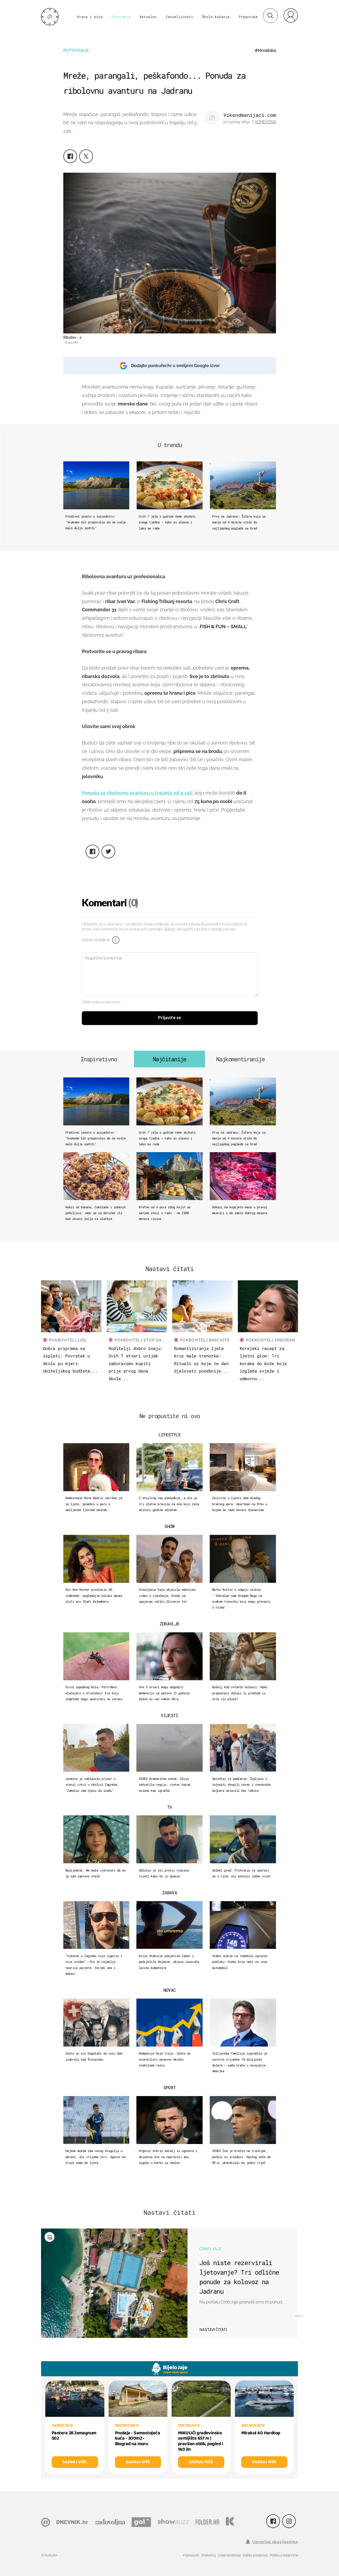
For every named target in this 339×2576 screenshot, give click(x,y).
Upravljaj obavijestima (275, 2542)
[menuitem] (291, 15)
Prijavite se (170, 1018)
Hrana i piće (90, 17)
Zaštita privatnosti (255, 2555)
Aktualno (148, 17)
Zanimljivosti (179, 17)
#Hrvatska (265, 50)
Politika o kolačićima (284, 2555)
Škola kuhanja (216, 17)
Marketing (208, 2555)
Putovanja (121, 17)
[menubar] (291, 15)
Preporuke (248, 17)
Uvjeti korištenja (229, 2555)
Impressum (191, 2555)
